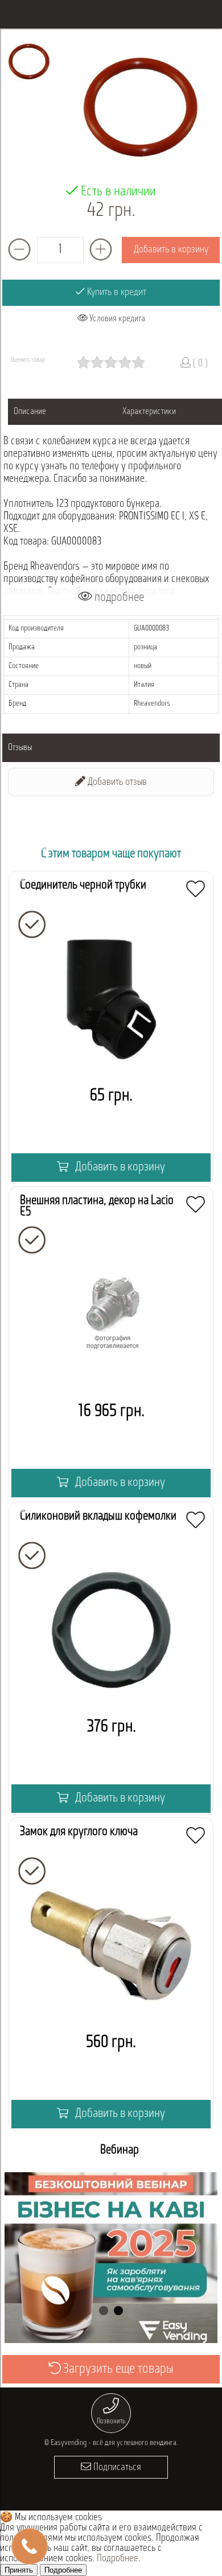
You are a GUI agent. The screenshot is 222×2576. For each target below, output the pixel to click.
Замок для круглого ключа (79, 1832)
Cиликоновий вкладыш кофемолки (98, 1516)
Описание (30, 412)
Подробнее (118, 2559)
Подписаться (116, 2468)
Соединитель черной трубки (83, 885)
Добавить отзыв (116, 783)
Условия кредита (116, 319)
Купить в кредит (116, 293)
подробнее (118, 598)
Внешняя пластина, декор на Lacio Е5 (97, 1207)
